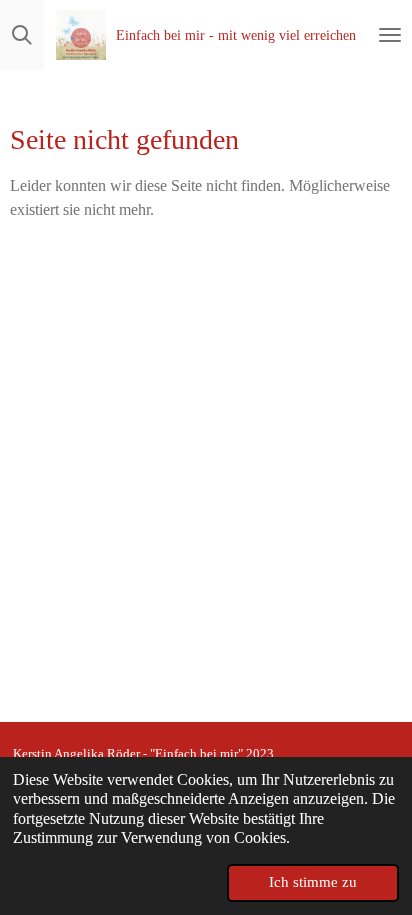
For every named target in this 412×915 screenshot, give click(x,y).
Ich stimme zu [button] (313, 882)
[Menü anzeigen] (390, 35)
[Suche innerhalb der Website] (22, 35)
